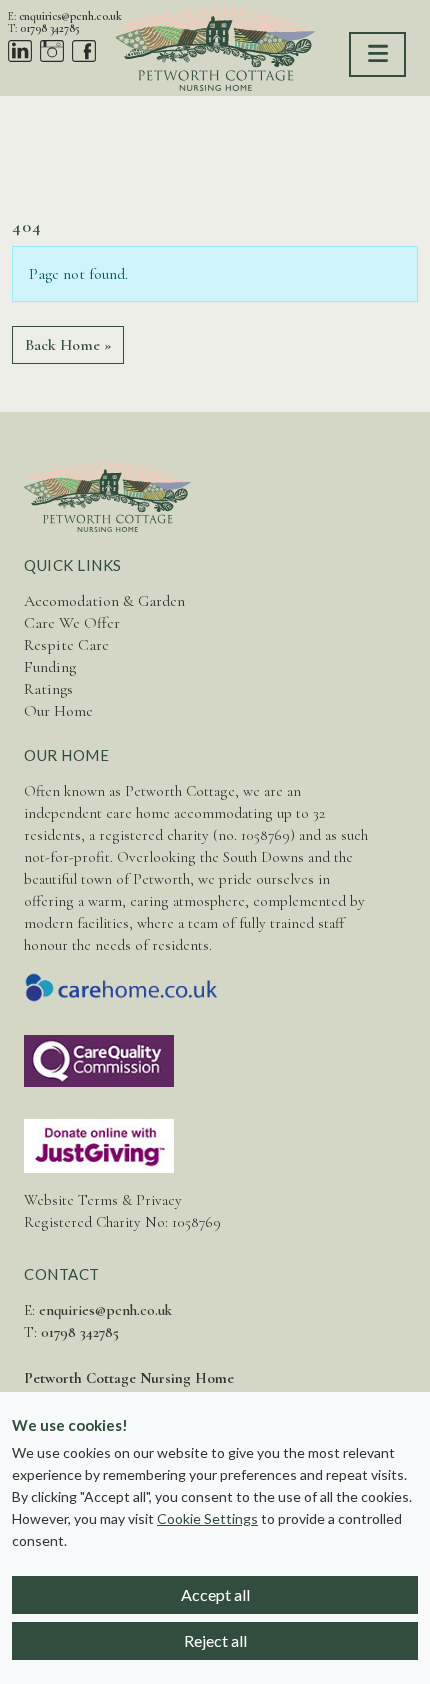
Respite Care (66, 645)
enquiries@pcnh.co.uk (70, 16)
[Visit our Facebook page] (84, 50)
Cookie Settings (207, 1518)
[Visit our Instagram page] (52, 50)
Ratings (48, 689)
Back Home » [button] (68, 345)
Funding (50, 667)
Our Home (58, 711)
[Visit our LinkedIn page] (20, 50)
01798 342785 (50, 28)
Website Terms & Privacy (103, 1200)
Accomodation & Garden (104, 601)
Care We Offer (72, 623)
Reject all (215, 1640)
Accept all (215, 1594)
